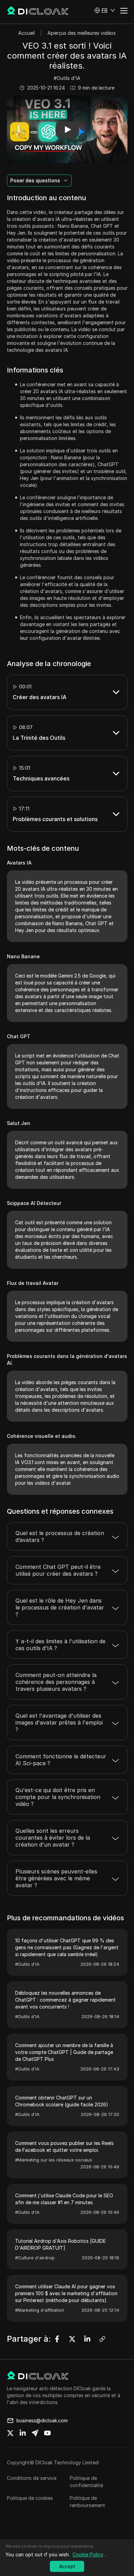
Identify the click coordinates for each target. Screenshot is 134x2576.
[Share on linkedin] (23, 2433)
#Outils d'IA (67, 78)
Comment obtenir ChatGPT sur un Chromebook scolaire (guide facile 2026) (62, 2101)
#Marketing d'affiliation (40, 2310)
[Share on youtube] (47, 2433)
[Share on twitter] (10, 2433)
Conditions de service (32, 2478)
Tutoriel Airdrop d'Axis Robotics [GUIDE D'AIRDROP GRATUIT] (60, 2244)
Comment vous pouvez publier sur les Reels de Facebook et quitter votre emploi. (64, 2146)
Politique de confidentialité (86, 2482)
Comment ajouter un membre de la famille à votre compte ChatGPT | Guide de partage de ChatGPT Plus (64, 2052)
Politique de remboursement (87, 2502)
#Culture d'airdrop (35, 2258)
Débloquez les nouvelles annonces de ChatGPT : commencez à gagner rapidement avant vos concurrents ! (65, 2000)
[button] (105, 10)
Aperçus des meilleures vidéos (82, 33)
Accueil (26, 33)
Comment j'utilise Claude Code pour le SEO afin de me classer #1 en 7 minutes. (64, 2199)
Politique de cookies (30, 2498)
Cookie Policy (88, 2554)
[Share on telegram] (35, 2433)
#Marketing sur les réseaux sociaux (54, 2160)
